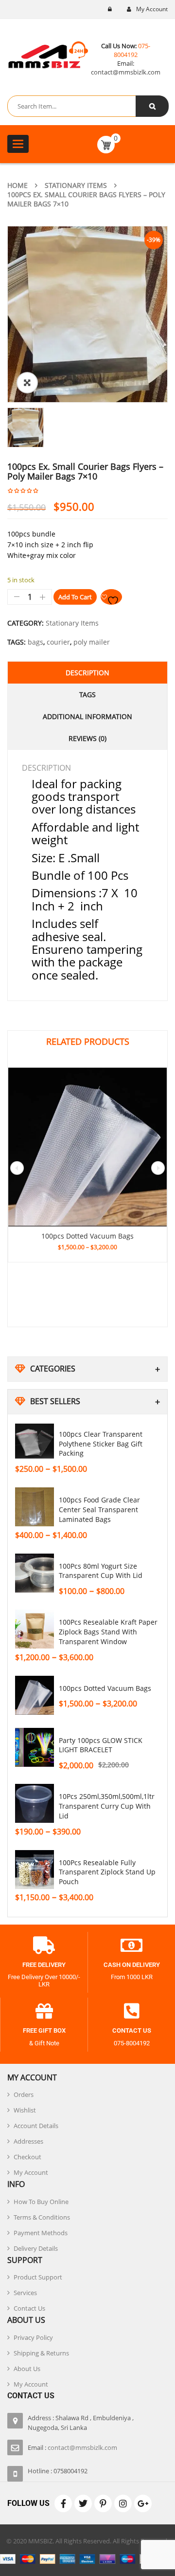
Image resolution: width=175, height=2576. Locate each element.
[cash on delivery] (132, 1946)
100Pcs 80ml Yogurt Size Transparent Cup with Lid (101, 1571)
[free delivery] (44, 1946)
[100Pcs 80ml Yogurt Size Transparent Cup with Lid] (35, 1573)
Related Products (88, 1041)
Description (87, 673)
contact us (132, 2030)
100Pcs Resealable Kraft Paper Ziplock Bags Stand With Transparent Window (108, 1632)
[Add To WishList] (111, 597)
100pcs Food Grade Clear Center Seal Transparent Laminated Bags (99, 1510)
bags (35, 642)
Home (17, 185)
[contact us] (132, 2011)
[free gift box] (44, 2011)
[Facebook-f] (63, 2503)
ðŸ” (27, 383)
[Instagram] (123, 2503)
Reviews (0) (87, 738)
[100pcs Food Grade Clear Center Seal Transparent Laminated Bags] (35, 1507)
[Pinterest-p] (103, 2503)
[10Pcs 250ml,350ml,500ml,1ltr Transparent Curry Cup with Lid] (35, 1803)
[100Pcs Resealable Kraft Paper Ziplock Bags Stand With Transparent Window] (35, 1629)
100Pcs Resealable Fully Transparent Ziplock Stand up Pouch (107, 1872)
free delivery (44, 1965)
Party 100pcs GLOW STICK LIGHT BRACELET (101, 1745)
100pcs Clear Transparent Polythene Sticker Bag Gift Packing (101, 1444)
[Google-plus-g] (143, 2503)
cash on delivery (132, 1965)
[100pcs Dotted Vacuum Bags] (35, 1695)
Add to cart (75, 597)
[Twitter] (83, 2503)
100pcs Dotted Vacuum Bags (105, 1688)
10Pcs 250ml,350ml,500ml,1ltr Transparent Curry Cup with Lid (107, 1806)
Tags (87, 695)
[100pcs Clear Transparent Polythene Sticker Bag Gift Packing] (35, 1441)
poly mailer (92, 642)
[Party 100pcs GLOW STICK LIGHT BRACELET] (35, 1747)
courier (58, 642)
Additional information (87, 716)
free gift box (44, 2030)
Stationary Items (76, 185)
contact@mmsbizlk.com (126, 72)
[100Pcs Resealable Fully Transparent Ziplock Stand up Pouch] (35, 1870)
